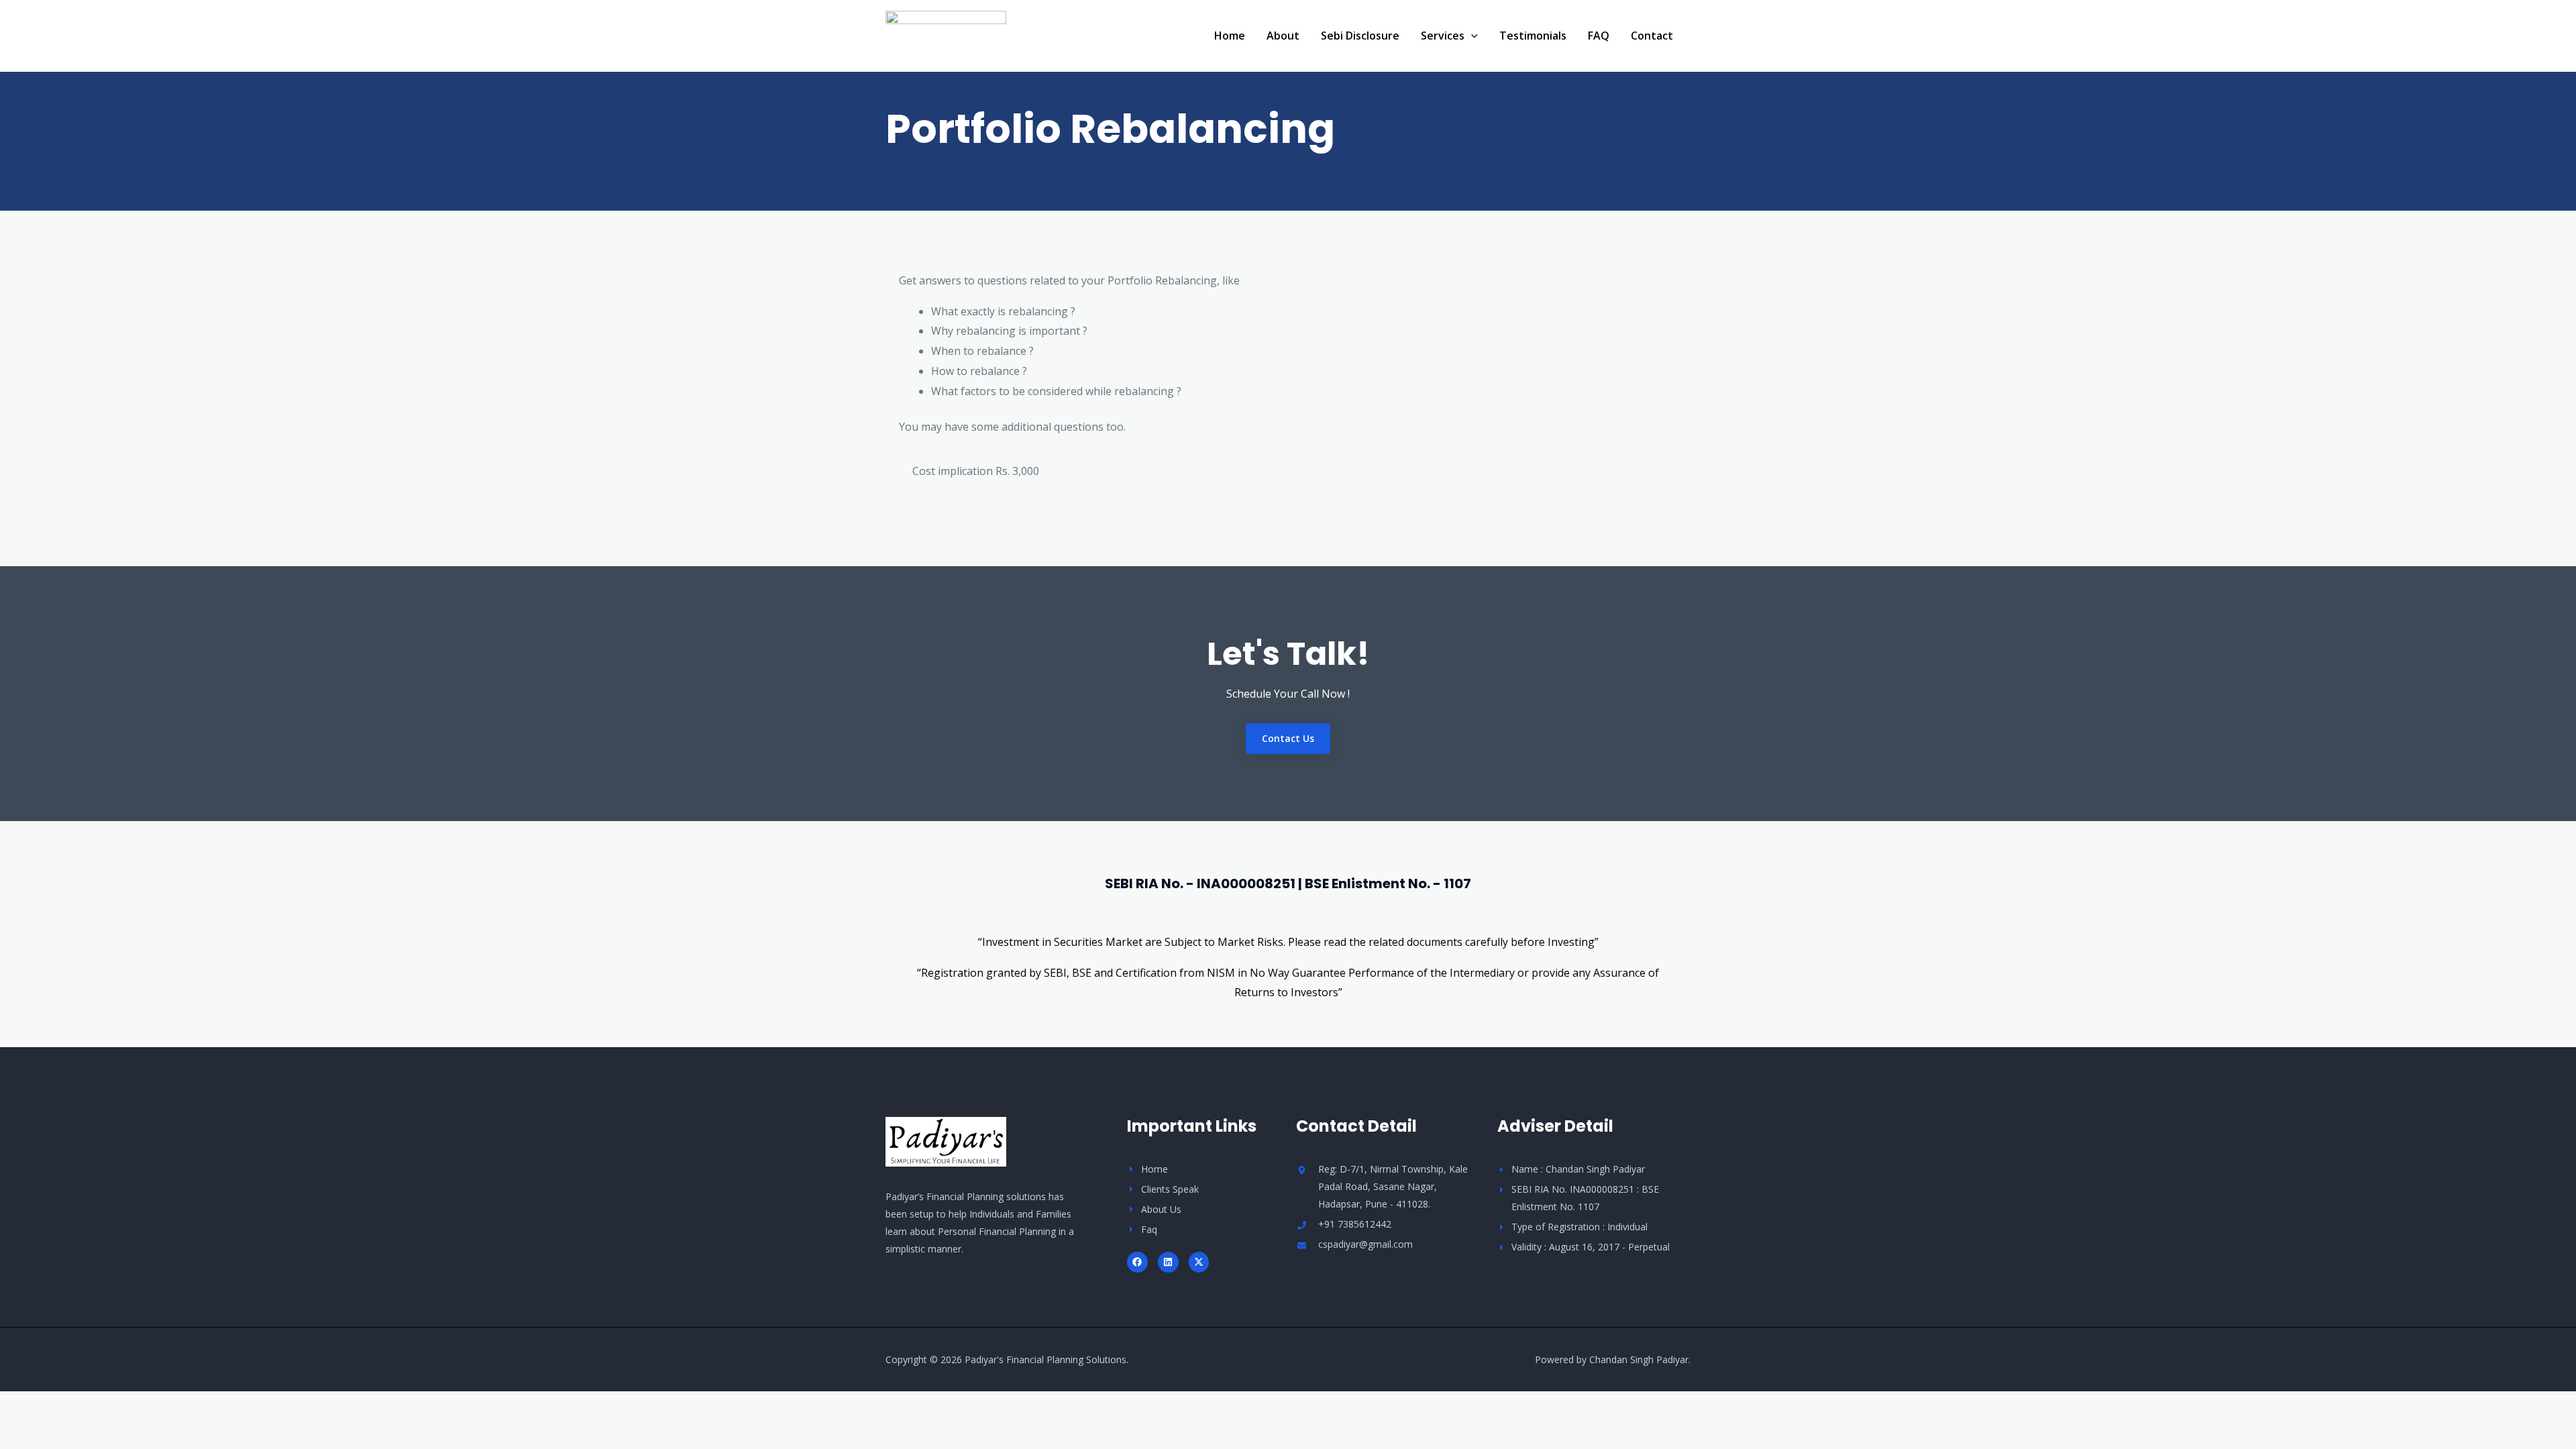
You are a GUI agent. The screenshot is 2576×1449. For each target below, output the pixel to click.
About (1283, 36)
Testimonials (1533, 36)
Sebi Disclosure (1360, 36)
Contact (1652, 36)
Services (1443, 36)
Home (1230, 36)
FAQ (1599, 36)
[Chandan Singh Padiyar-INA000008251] (946, 34)
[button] (1471, 36)
